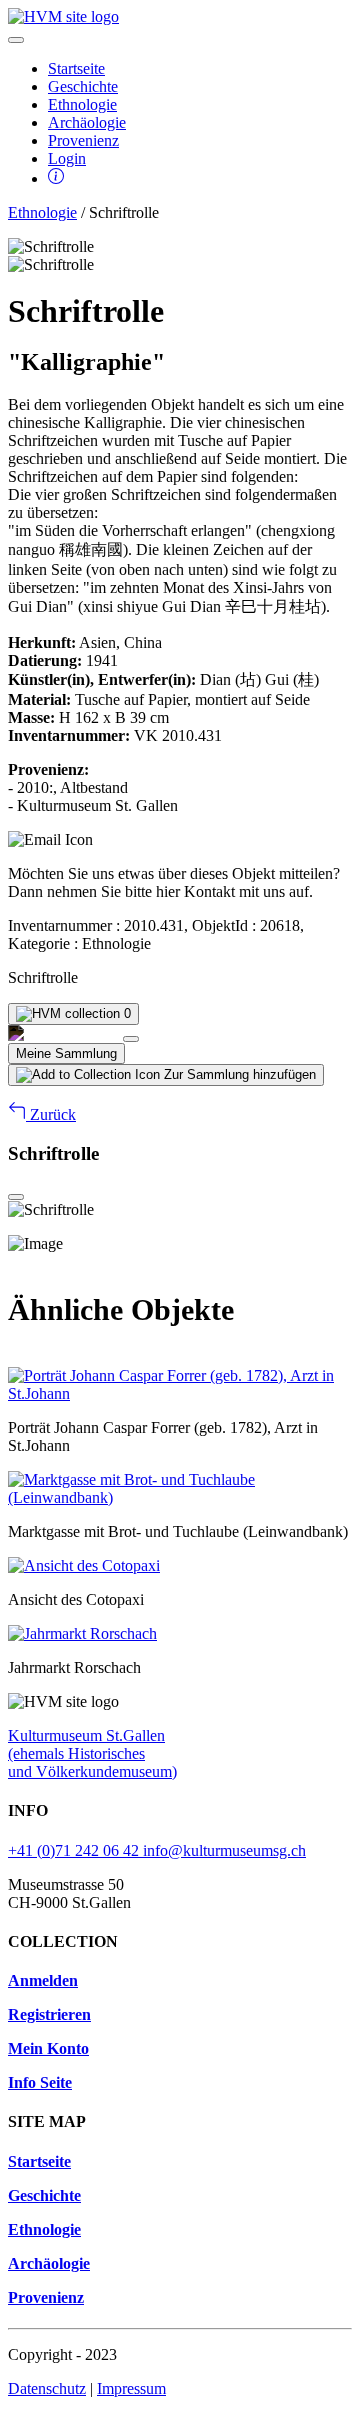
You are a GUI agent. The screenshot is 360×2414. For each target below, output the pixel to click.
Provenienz (83, 140)
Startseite (76, 68)
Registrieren (49, 2014)
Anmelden (43, 1980)
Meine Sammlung (66, 1053)
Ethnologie (82, 104)
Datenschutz (47, 2388)
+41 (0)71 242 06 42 (75, 1850)
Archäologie (87, 122)
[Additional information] (56, 178)
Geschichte (83, 86)
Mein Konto (48, 2048)
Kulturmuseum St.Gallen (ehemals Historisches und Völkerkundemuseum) (92, 1753)
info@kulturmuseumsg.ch (224, 1850)
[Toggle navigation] (16, 40)
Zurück (51, 1114)
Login (67, 158)
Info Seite (40, 2082)
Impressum (131, 2388)
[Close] (131, 1039)
